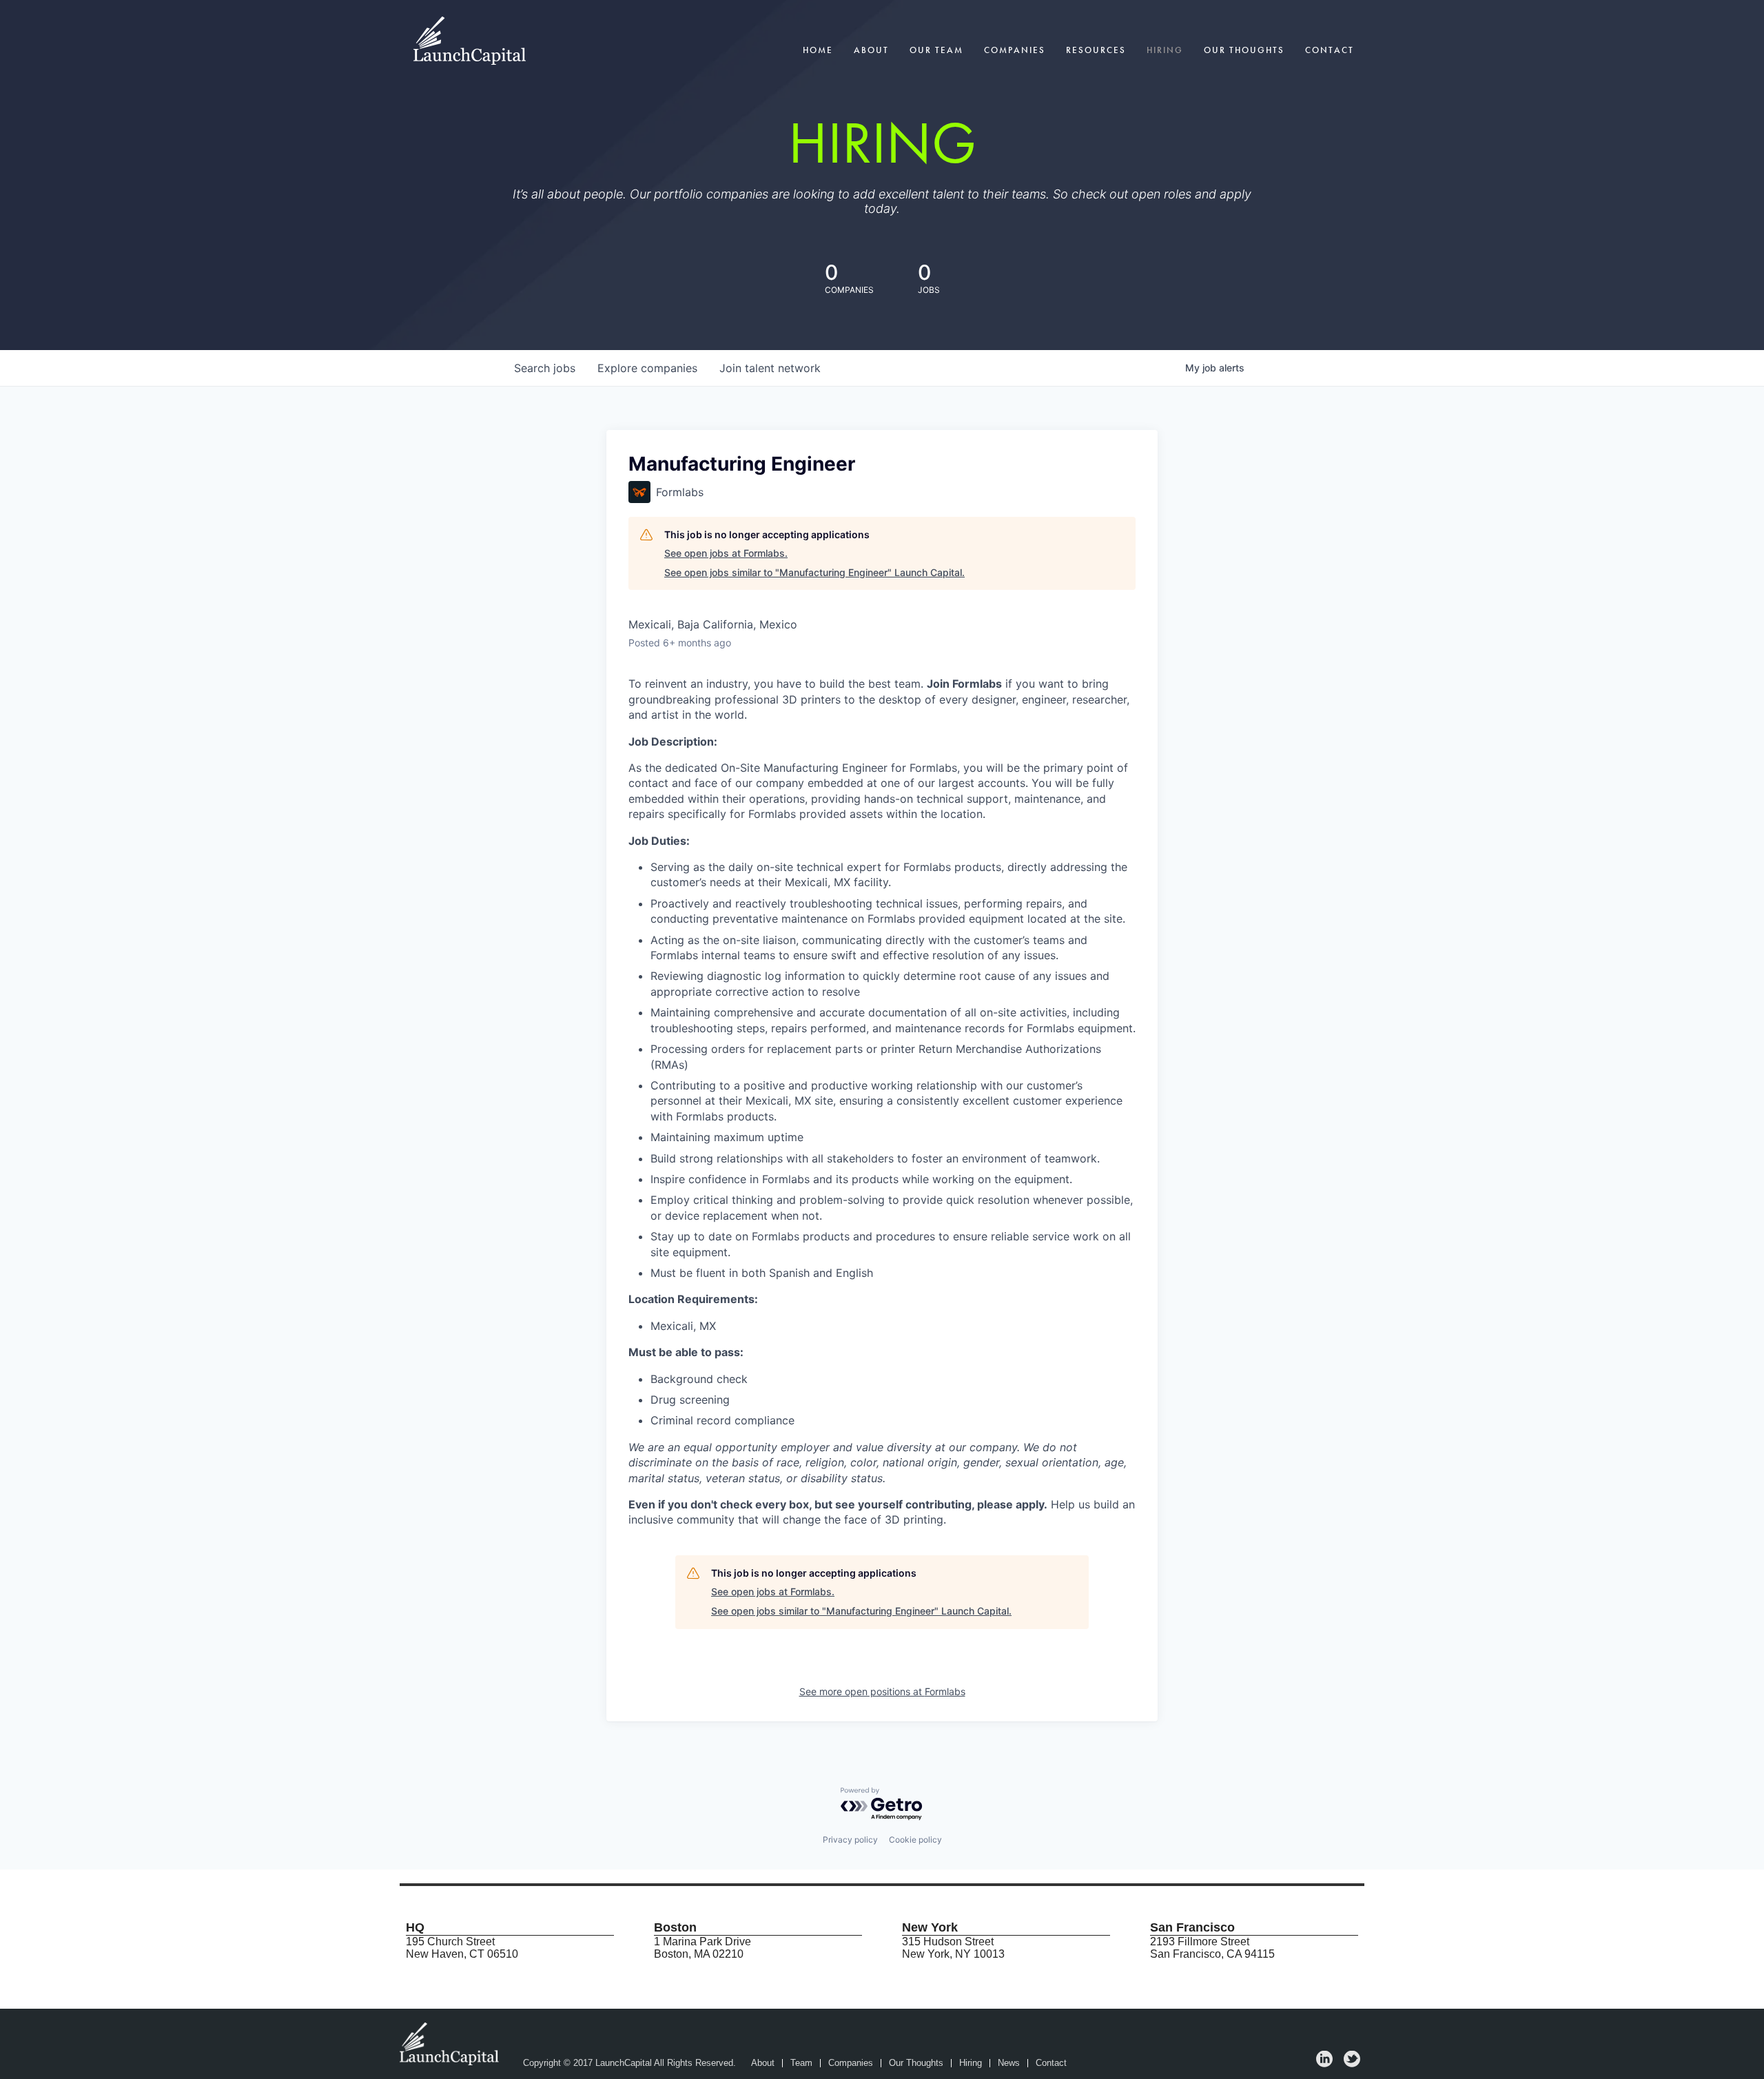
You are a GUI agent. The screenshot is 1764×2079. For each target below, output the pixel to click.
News (1009, 2063)
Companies (1015, 50)
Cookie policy (915, 1840)
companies (647, 368)
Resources (1096, 50)
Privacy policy (850, 1840)
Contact (1330, 50)
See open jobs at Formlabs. (726, 553)
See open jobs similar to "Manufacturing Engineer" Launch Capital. (814, 572)
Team (801, 2063)
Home (818, 50)
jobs (545, 368)
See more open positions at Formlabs (882, 1691)
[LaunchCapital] (451, 2043)
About (871, 50)
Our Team (936, 50)
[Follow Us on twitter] (1352, 2063)
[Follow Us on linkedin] (1324, 2063)
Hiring (1165, 50)
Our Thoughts (1244, 50)
